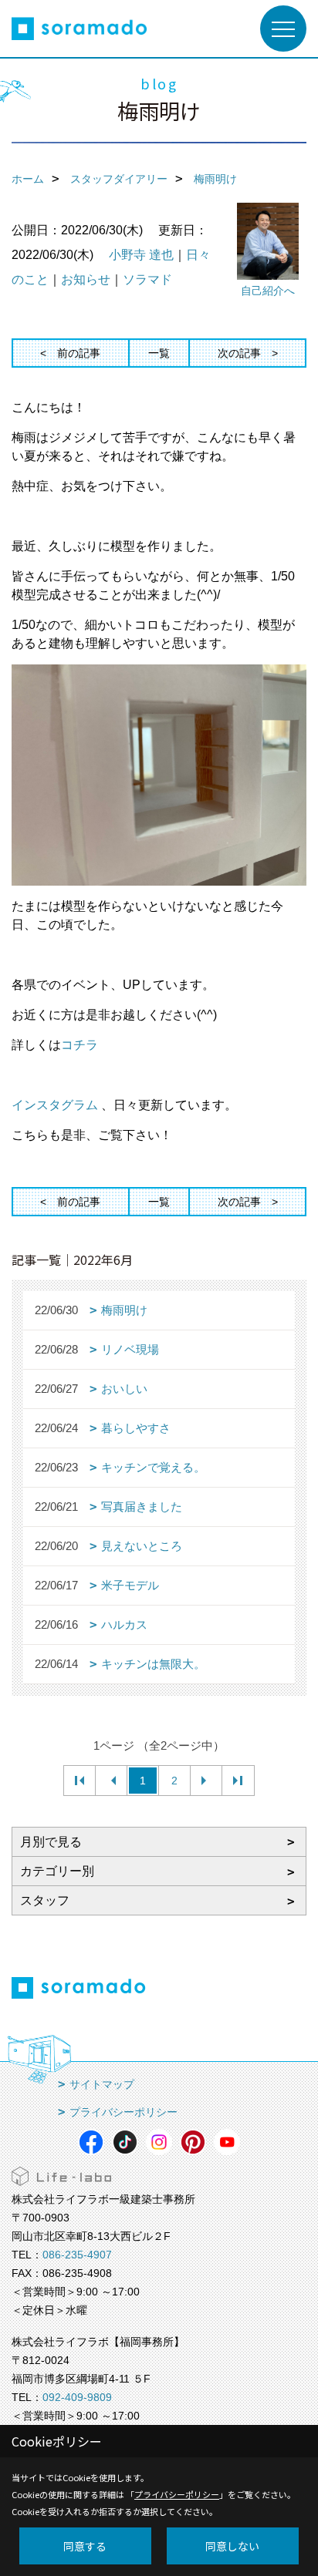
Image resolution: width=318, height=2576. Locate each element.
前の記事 (79, 353)
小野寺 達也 (141, 255)
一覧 (159, 353)
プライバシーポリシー (123, 2112)
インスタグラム (55, 1105)
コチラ (79, 1045)
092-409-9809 (77, 2397)
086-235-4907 (77, 2255)
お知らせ (86, 279)
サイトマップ (102, 2084)
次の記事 (239, 353)
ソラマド (147, 279)
